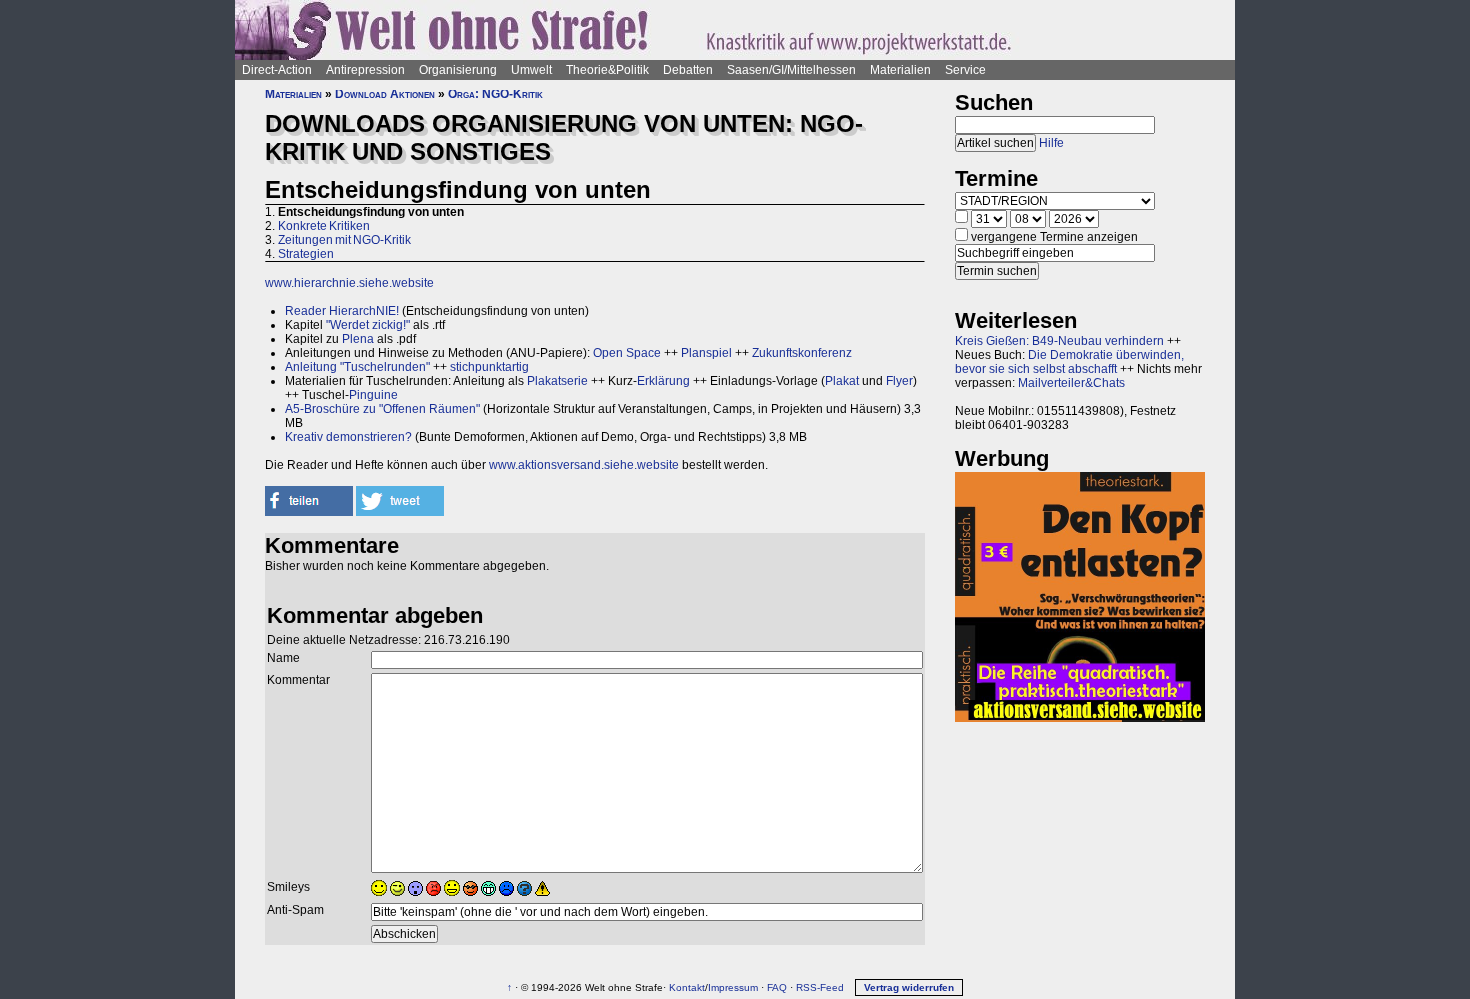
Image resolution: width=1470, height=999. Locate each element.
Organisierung (458, 70)
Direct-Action (277, 70)
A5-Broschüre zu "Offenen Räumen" (382, 409)
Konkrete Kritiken (324, 226)
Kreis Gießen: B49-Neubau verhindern (1059, 341)
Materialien (900, 70)
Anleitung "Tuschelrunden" (357, 367)
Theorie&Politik (607, 70)
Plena (358, 339)
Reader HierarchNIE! (342, 311)
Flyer (899, 381)
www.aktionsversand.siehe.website (584, 465)
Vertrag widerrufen (909, 987)
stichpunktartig (489, 367)
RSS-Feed (820, 987)
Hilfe (1051, 143)
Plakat (842, 381)
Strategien (306, 254)
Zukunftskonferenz (802, 353)
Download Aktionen (385, 94)
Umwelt (531, 70)
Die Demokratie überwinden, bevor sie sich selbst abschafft (1069, 362)
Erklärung (663, 381)
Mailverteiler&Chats (1071, 383)
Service (965, 70)
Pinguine (373, 395)
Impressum (733, 987)
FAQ (777, 987)
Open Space (627, 353)
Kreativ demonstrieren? (348, 437)
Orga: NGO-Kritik (495, 94)
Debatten (688, 70)
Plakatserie (557, 381)
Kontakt (687, 987)
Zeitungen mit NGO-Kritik (344, 240)
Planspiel (706, 353)
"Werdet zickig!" (368, 325)
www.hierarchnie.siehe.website (349, 283)
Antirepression (365, 70)
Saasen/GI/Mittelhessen (791, 70)
